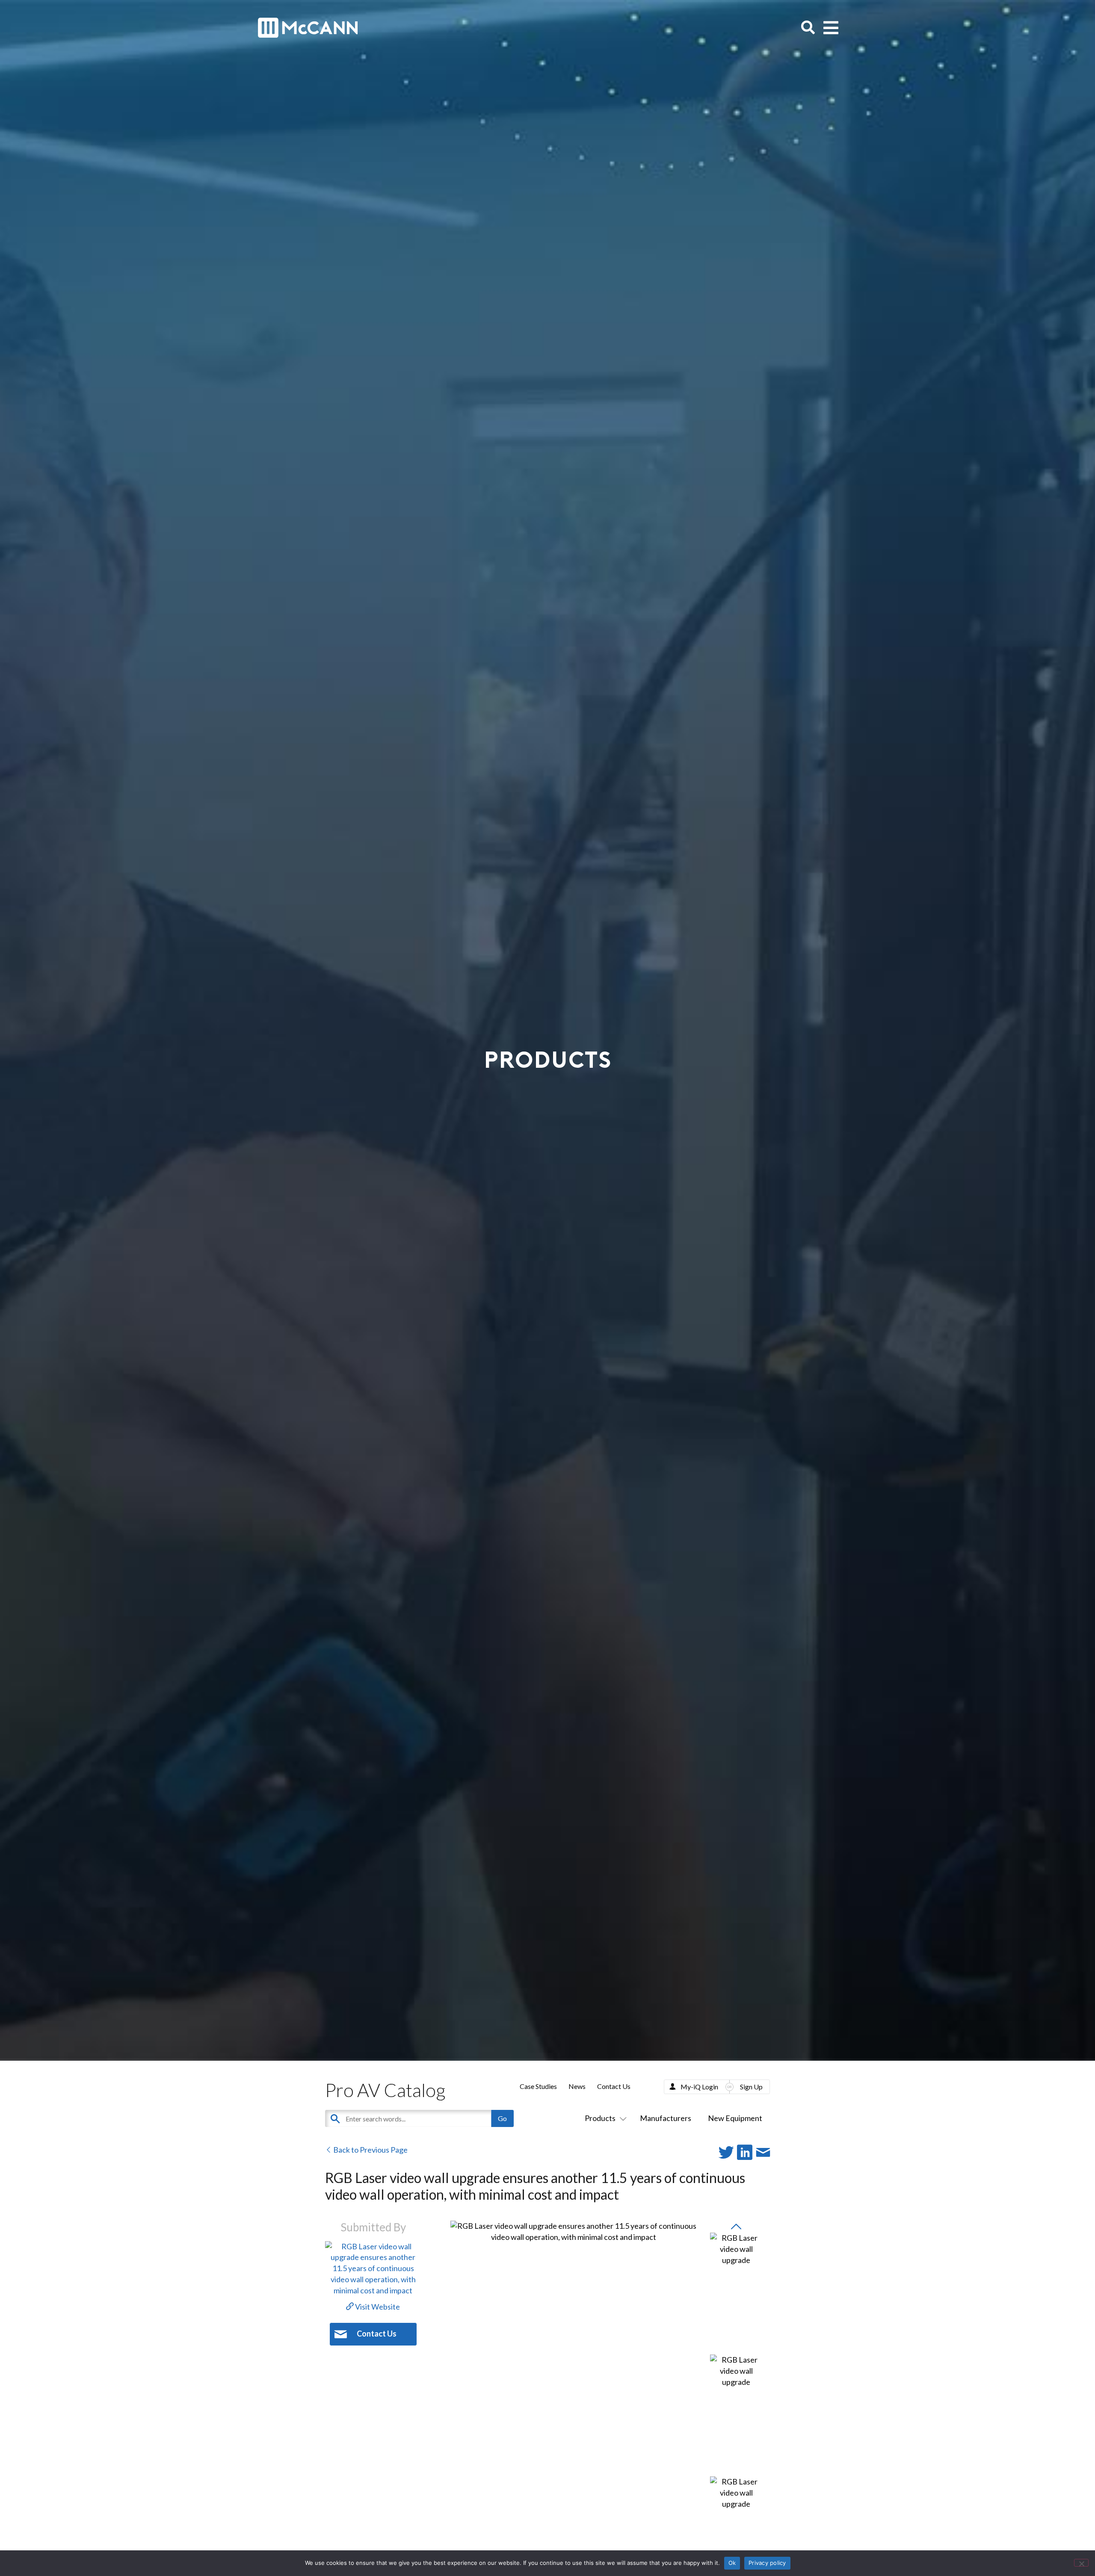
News (577, 2086)
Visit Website (377, 2307)
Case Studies (538, 2086)
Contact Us (614, 2086)
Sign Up (751, 2087)
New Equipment (735, 2118)
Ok (732, 2563)
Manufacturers (666, 2118)
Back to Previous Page (370, 2150)
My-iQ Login (699, 2087)
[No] (1081, 2563)
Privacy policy (767, 2563)
